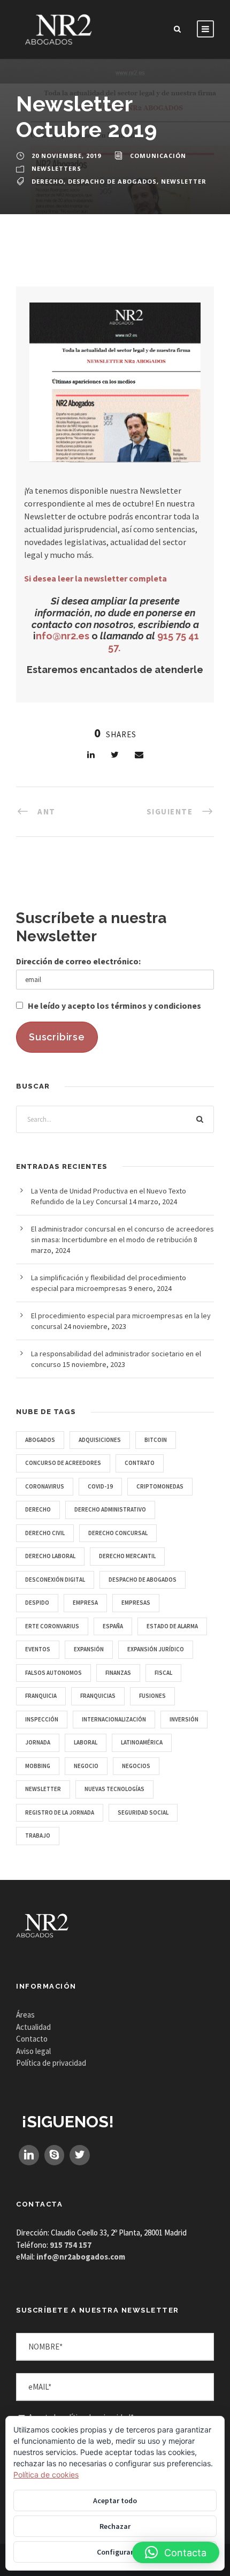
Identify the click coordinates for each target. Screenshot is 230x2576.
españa (113, 1626)
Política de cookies (46, 2475)
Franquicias (98, 1696)
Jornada (38, 1742)
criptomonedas (160, 1486)
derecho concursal (118, 1533)
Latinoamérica (142, 1742)
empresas (136, 1603)
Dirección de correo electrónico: (78, 961)
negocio (86, 1766)
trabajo (38, 1835)
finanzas (118, 1673)
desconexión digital (55, 1580)
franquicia (41, 1696)
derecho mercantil (127, 1556)
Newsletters (56, 168)
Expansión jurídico (156, 1649)
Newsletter (184, 181)
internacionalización (114, 1719)
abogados (40, 1440)
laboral (86, 1742)
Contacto (32, 2039)
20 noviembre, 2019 (66, 156)
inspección (42, 1719)
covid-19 (100, 1486)
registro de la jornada (60, 1812)
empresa (85, 1603)
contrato (140, 1463)
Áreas (25, 2015)
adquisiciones (100, 1440)
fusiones (152, 1696)
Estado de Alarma (172, 1626)
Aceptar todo (115, 2501)
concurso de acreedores (63, 1463)
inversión (184, 1719)
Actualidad (33, 2027)
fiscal (163, 1673)
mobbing (38, 1766)
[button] (176, 2552)
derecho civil (45, 1533)
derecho (48, 181)
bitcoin (156, 1440)
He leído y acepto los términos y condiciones (114, 1006)
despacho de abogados (112, 181)
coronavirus (45, 1486)
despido (37, 1603)
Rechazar (115, 2526)
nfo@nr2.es (63, 636)
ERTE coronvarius (52, 1626)
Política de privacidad (51, 2063)
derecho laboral (50, 1556)
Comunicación (158, 156)
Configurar (115, 2552)
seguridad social (143, 1812)
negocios (136, 1766)
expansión (89, 1649)
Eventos (38, 1649)
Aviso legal (33, 2051)
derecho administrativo (110, 1509)
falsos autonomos (53, 1673)
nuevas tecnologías (114, 1789)
